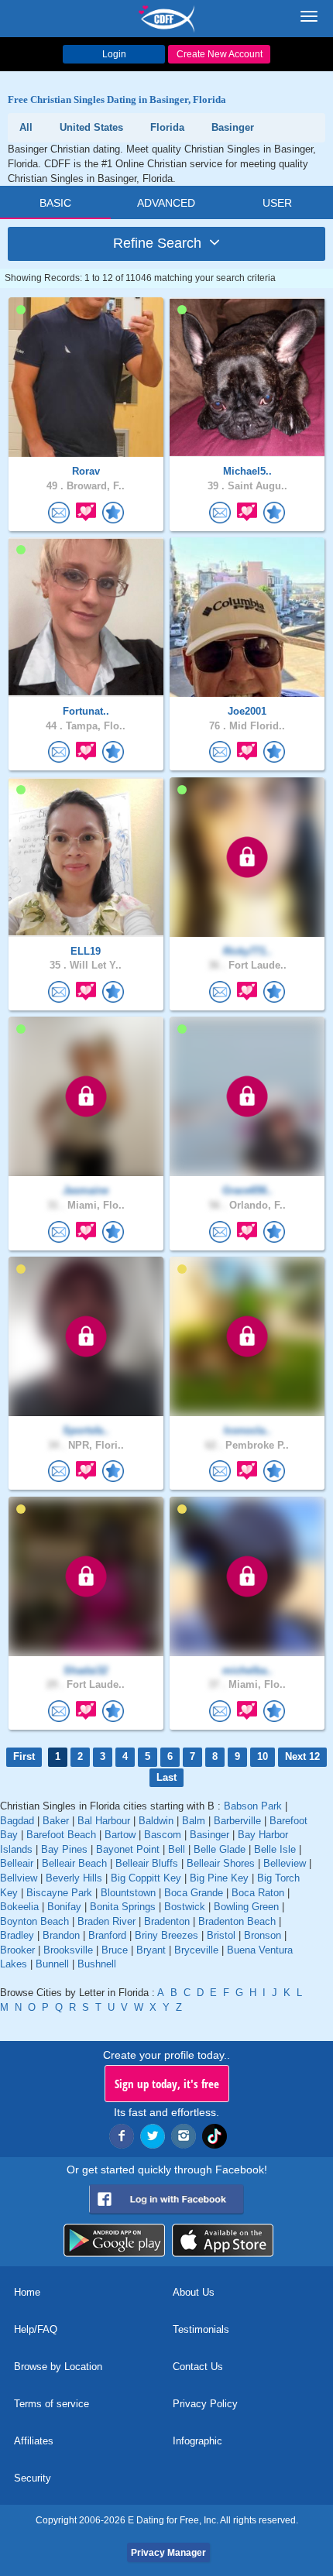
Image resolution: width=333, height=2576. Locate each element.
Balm (194, 1821)
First (24, 1756)
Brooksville (68, 1950)
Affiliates (34, 2441)
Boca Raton (258, 1893)
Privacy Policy (205, 2404)
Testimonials (201, 2329)
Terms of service (51, 2404)
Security (33, 2478)
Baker (56, 1821)
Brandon (61, 1935)
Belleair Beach (74, 1863)
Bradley (17, 1935)
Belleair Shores (221, 1863)
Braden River (106, 1921)
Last (166, 1777)
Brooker (17, 1950)
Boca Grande (194, 1893)
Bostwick (185, 1907)
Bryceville (196, 1950)
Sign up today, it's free (167, 2084)
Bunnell (52, 1964)
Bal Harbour (104, 1821)
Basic (55, 203)
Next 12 (302, 1756)
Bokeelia (19, 1907)
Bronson (263, 1935)
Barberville (237, 1821)
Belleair (17, 1863)
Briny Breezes (166, 1935)
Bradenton (167, 1921)
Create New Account (220, 54)
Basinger (209, 1835)
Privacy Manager (168, 2553)
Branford (107, 1935)
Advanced (166, 203)
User (277, 203)
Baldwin (156, 1821)
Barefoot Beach (61, 1835)
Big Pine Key (219, 1878)
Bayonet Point (128, 1849)
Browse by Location (58, 2367)
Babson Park (253, 1806)
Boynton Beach (34, 1921)
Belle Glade (220, 1849)
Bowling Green (246, 1907)
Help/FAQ (36, 2329)
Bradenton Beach (237, 1921)
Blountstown (128, 1893)
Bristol (221, 1935)
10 (263, 1756)
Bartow (120, 1835)
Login (114, 54)
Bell (177, 1849)
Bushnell (97, 1964)
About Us (194, 2292)
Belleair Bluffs (147, 1863)
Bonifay (64, 1907)
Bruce (115, 1950)
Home (27, 2292)
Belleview (285, 1863)
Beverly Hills (74, 1878)
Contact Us (198, 2367)
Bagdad (17, 1821)
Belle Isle (275, 1849)
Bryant (151, 1950)
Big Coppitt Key (146, 1878)
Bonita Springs (123, 1907)
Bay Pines (64, 1849)
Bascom (163, 1835)
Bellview (19, 1878)
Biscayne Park (59, 1893)
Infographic (197, 2441)
